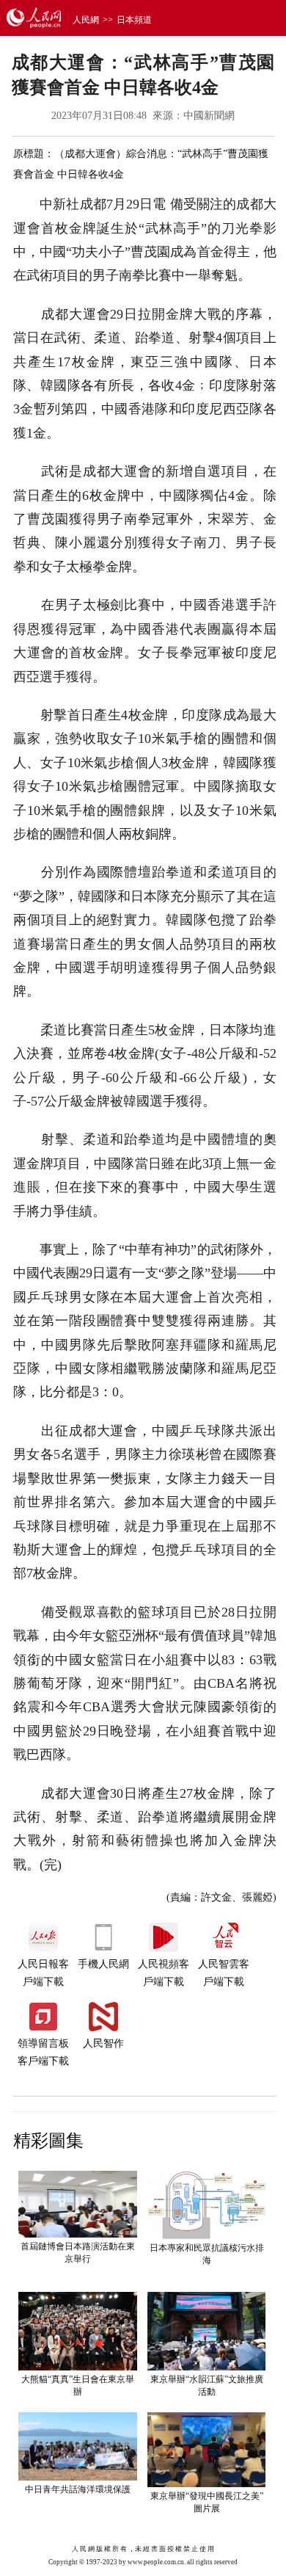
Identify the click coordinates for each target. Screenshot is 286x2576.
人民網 (86, 20)
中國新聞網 (209, 116)
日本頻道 (134, 20)
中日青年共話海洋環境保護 (78, 2489)
